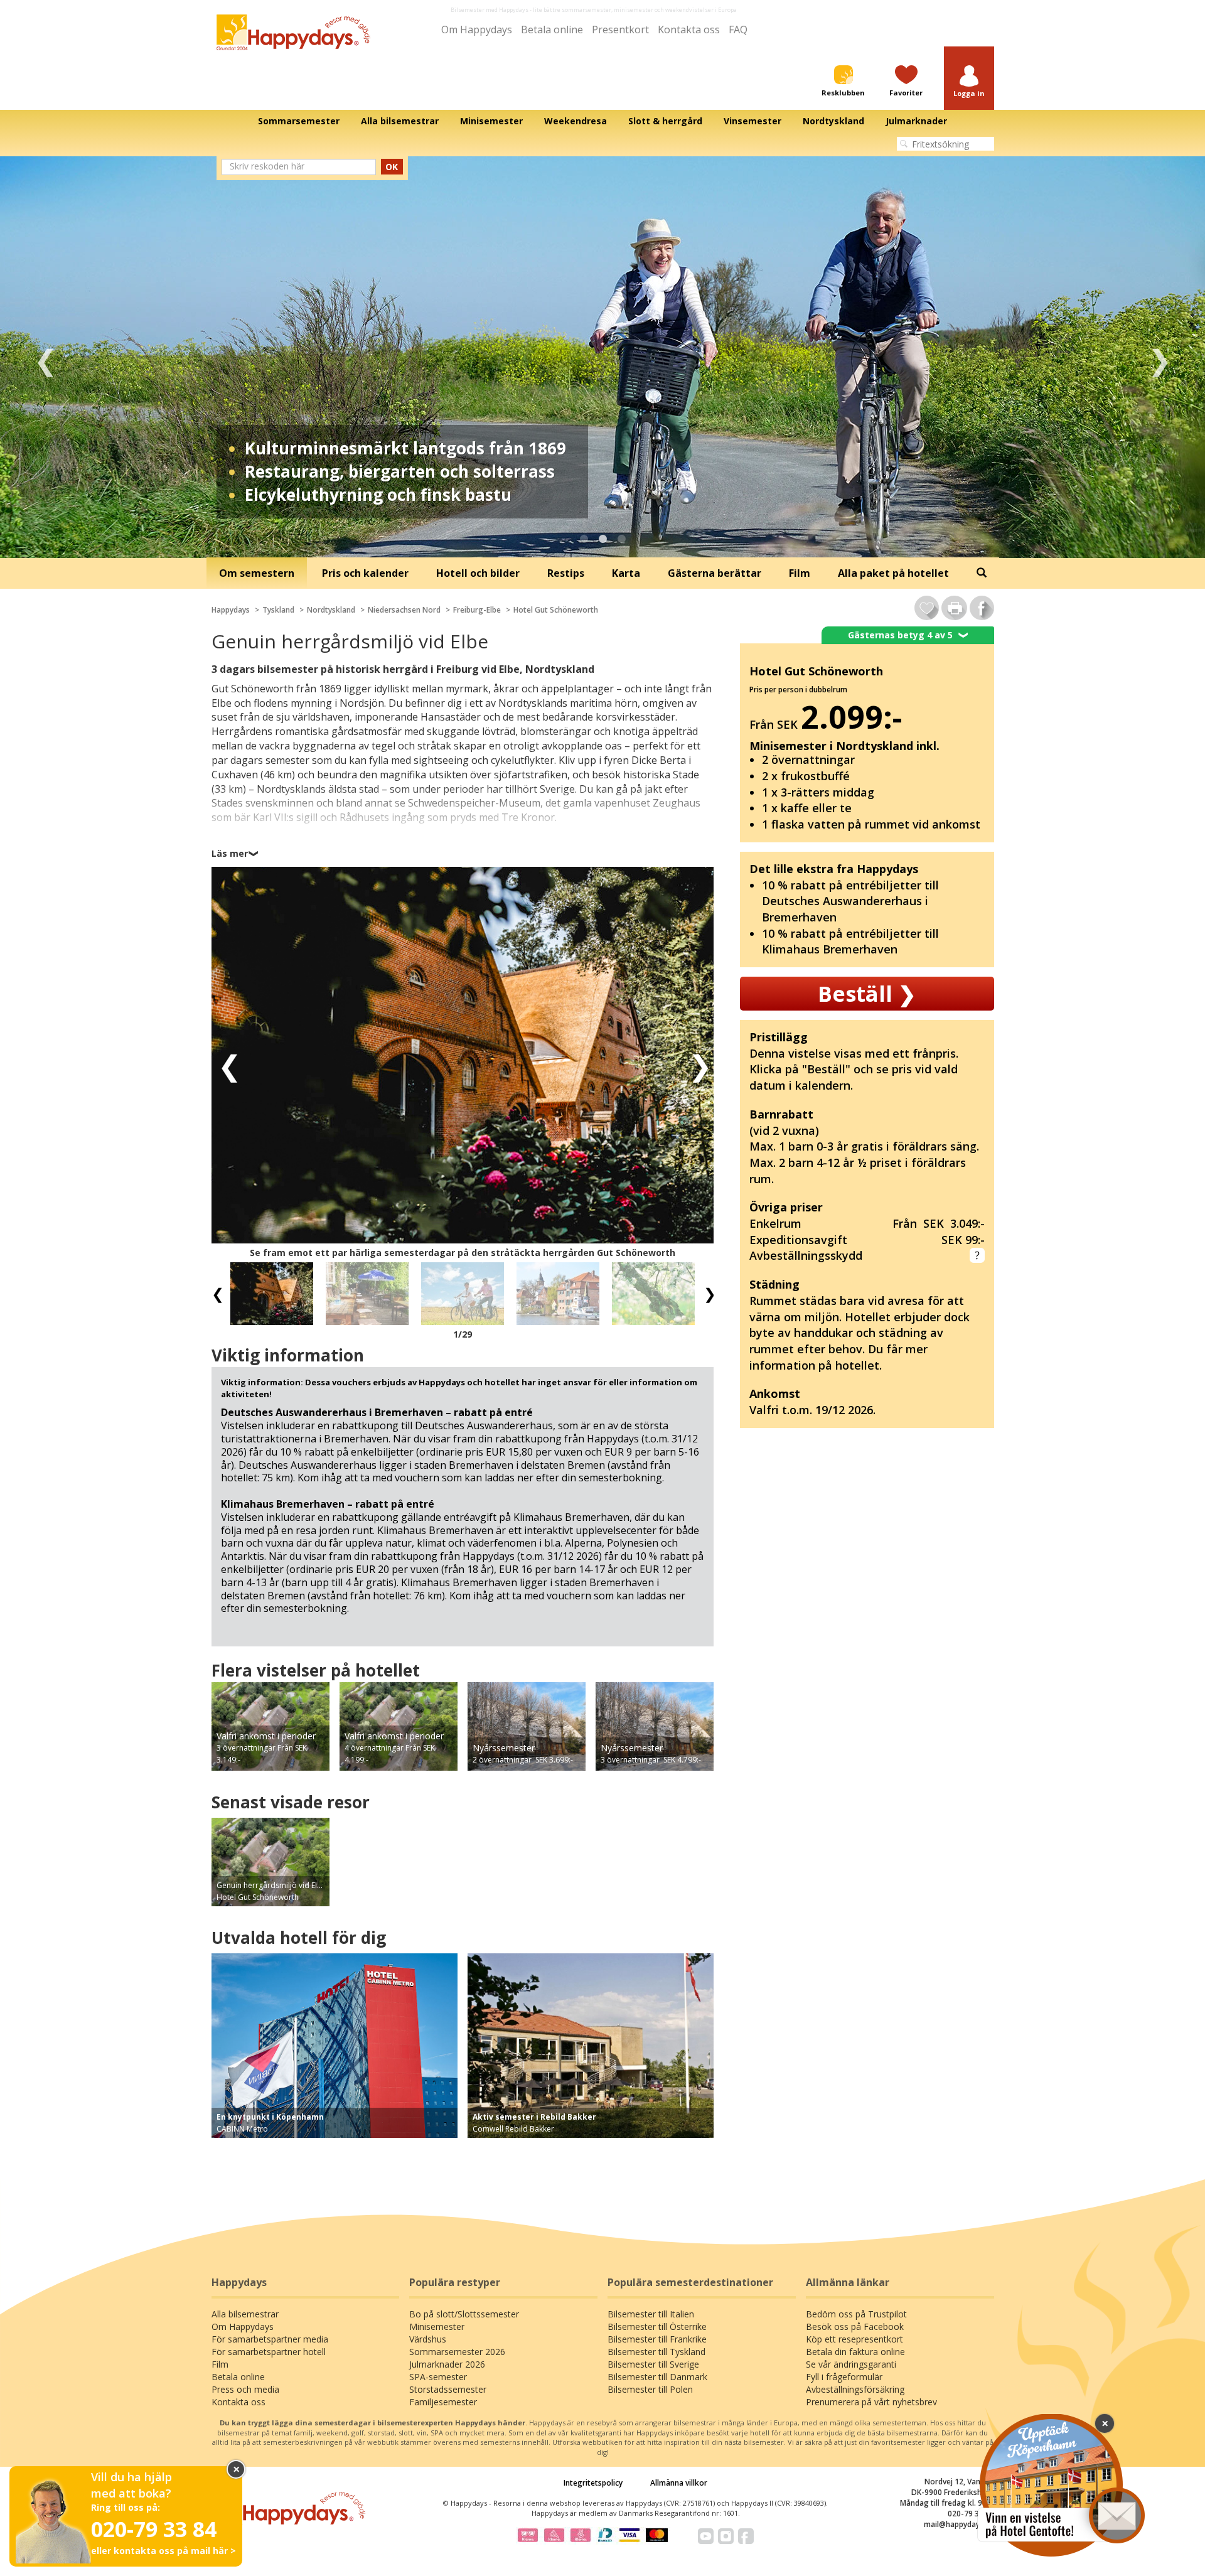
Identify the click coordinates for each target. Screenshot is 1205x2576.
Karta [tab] (626, 573)
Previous (46, 357)
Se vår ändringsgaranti (851, 2364)
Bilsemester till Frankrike (657, 2339)
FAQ (738, 30)
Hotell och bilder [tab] (478, 573)
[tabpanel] (602, 357)
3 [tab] (621, 539)
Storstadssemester (448, 2389)
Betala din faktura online (855, 2352)
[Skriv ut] (954, 608)
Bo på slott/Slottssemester (464, 2314)
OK (392, 167)
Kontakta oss (689, 30)
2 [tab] (602, 539)
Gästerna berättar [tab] (715, 573)
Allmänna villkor (679, 2483)
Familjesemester (443, 2402)
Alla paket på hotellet (893, 573)
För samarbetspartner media (270, 2339)
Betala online (552, 30)
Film (220, 2364)
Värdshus (428, 2339)
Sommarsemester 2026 (457, 2352)
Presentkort (620, 30)
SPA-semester (438, 2377)
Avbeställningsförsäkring (855, 2389)
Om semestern (257, 573)
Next (1159, 357)
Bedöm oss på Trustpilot (856, 2314)
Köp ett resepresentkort (854, 2339)
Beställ (867, 994)
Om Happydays (477, 30)
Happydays (231, 610)
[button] (969, 82)
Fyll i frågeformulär (844, 2377)
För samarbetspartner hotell (269, 2352)
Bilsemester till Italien (651, 2314)
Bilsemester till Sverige (653, 2364)
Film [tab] (800, 573)
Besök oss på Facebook (855, 2326)
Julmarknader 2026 (447, 2364)
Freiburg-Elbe (477, 610)
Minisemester (437, 2326)
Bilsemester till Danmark (657, 2377)
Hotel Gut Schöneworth (556, 610)
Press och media (245, 2389)
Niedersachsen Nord (404, 610)
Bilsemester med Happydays (490, 10)
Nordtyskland (331, 610)
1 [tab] (584, 539)
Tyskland (278, 610)
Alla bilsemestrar (245, 2314)
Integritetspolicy (593, 2483)
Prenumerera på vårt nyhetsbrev (871, 2402)
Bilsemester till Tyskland (656, 2352)
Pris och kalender (365, 573)
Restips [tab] (566, 573)
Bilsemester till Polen (650, 2389)
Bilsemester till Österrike (657, 2326)
